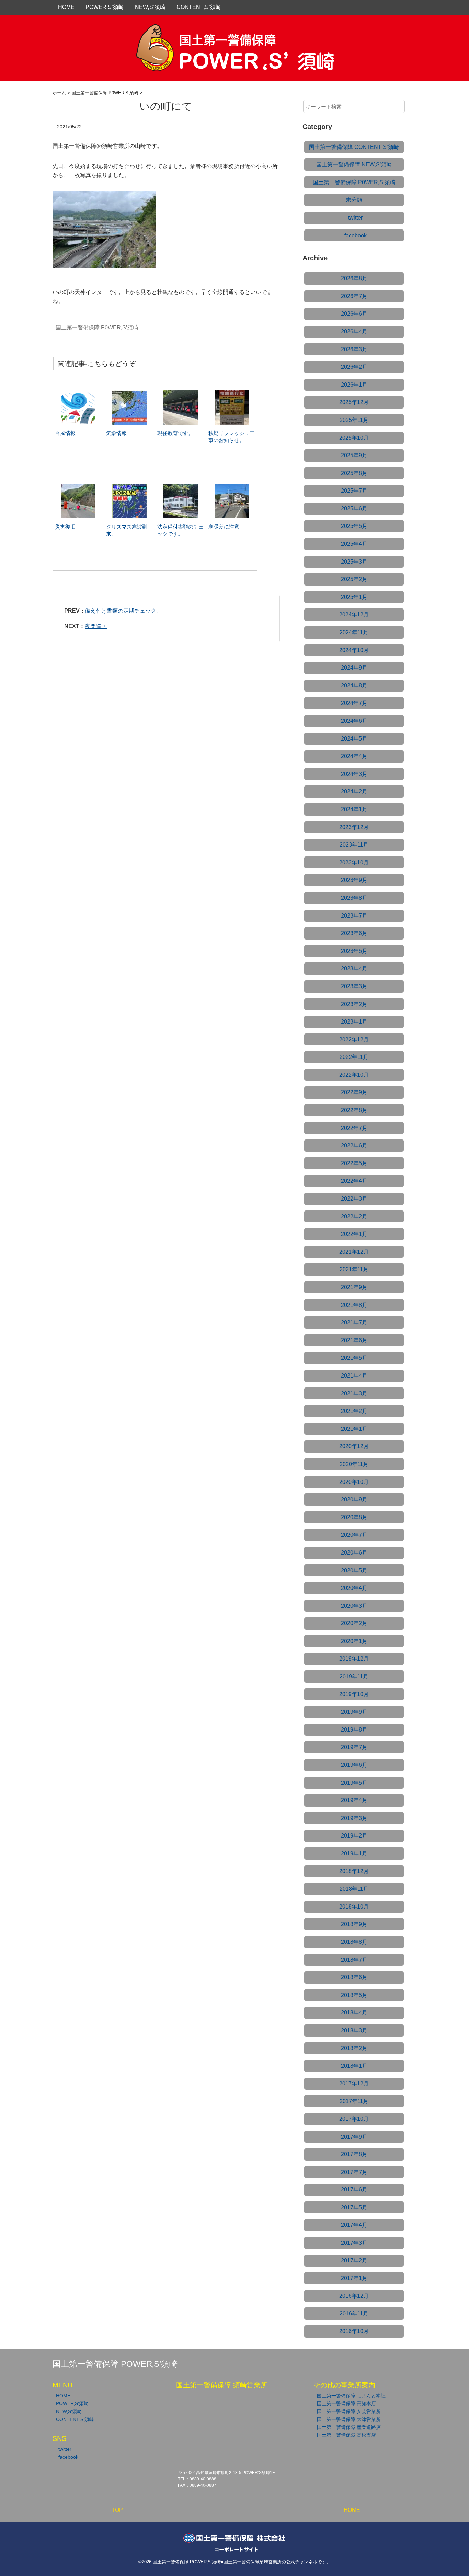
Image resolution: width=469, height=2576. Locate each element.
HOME (66, 7)
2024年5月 (354, 739)
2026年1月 (354, 385)
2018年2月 (354, 2048)
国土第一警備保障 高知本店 (346, 2403)
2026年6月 (354, 314)
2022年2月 (354, 1216)
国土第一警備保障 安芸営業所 (349, 2411)
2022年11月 (354, 1057)
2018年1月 (354, 2066)
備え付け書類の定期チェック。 (123, 611)
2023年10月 (354, 862)
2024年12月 (354, 615)
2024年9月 (354, 668)
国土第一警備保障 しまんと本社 (351, 2396)
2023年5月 (354, 951)
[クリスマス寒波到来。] (129, 487)
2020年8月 (354, 1517)
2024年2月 (354, 791)
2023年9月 (354, 880)
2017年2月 (354, 2261)
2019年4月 (354, 1800)
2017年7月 (354, 2172)
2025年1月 (354, 597)
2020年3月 (354, 1606)
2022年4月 (354, 1181)
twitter (355, 218)
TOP (117, 2510)
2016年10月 (354, 2331)
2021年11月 (354, 1269)
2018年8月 (354, 1942)
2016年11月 (354, 2313)
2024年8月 (354, 686)
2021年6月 (354, 1340)
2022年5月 (354, 1163)
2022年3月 (354, 1199)
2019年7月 (354, 1747)
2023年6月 (354, 933)
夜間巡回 (96, 626)
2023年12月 (354, 827)
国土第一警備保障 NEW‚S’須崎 (354, 164)
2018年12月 (354, 1871)
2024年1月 (354, 809)
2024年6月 (354, 721)
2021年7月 (354, 1322)
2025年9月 (354, 455)
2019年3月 (354, 1818)
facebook (356, 235)
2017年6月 (354, 2190)
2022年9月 (354, 1092)
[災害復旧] (78, 487)
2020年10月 (354, 1482)
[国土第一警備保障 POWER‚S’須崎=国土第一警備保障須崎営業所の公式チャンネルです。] (235, 32)
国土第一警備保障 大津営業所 (349, 2419)
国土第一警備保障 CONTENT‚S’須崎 (354, 147)
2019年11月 (354, 1676)
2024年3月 (354, 774)
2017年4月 (354, 2225)
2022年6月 (354, 1145)
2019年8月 (354, 1730)
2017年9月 (354, 2137)
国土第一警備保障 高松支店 (346, 2435)
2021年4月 (354, 1376)
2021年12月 (354, 1252)
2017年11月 (354, 2101)
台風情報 (65, 433)
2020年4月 (354, 1588)
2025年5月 (354, 526)
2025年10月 (354, 438)
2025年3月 (354, 562)
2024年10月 (354, 650)
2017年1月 (354, 2278)
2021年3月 (354, 1393)
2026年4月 (354, 332)
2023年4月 (354, 968)
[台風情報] (78, 394)
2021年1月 (354, 1429)
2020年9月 (354, 1499)
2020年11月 (354, 1464)
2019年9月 (354, 1712)
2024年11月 (354, 632)
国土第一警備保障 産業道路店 (349, 2427)
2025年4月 (354, 544)
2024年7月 (354, 703)
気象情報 (116, 433)
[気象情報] (129, 394)
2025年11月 (354, 420)
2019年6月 (354, 1765)
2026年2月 (354, 367)
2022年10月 (354, 1075)
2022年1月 (354, 1234)
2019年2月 (354, 1836)
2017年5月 (354, 2207)
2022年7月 (354, 1128)
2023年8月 (354, 898)
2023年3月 (354, 986)
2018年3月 (354, 2030)
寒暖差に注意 (224, 527)
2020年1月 (354, 1641)
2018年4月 (354, 2013)
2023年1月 (354, 1022)
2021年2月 (354, 1411)
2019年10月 (354, 1694)
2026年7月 (354, 296)
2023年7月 (354, 916)
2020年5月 (354, 1570)
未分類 (354, 200)
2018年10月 (354, 1907)
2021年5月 (354, 1358)
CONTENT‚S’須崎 (199, 7)
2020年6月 (354, 1553)
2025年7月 (354, 491)
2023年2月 (354, 1004)
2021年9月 (354, 1287)
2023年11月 (354, 845)
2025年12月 (354, 402)
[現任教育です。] (181, 394)
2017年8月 (354, 2154)
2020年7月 (354, 1535)
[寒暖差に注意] (232, 487)
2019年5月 (354, 1783)
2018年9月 (354, 1924)
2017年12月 (354, 2084)
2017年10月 (354, 2119)
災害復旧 (65, 527)
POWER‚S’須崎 (105, 7)
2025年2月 (354, 579)
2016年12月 (354, 2296)
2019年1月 (354, 1853)
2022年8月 (354, 1110)
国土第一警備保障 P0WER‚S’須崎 (97, 327)
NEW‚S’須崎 (150, 7)
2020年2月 (354, 1623)
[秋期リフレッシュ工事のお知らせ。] (232, 394)
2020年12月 (354, 1446)
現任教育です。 (175, 433)
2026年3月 (354, 349)
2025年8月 (354, 473)
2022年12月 (354, 1039)
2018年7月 (354, 1960)
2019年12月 (354, 1659)
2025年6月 (354, 509)
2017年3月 (354, 2243)
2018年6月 (354, 1977)
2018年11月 (354, 1889)
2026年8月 (354, 278)
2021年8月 (354, 1305)
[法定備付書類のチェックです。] (181, 487)
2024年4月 (354, 756)
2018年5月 (354, 1995)
